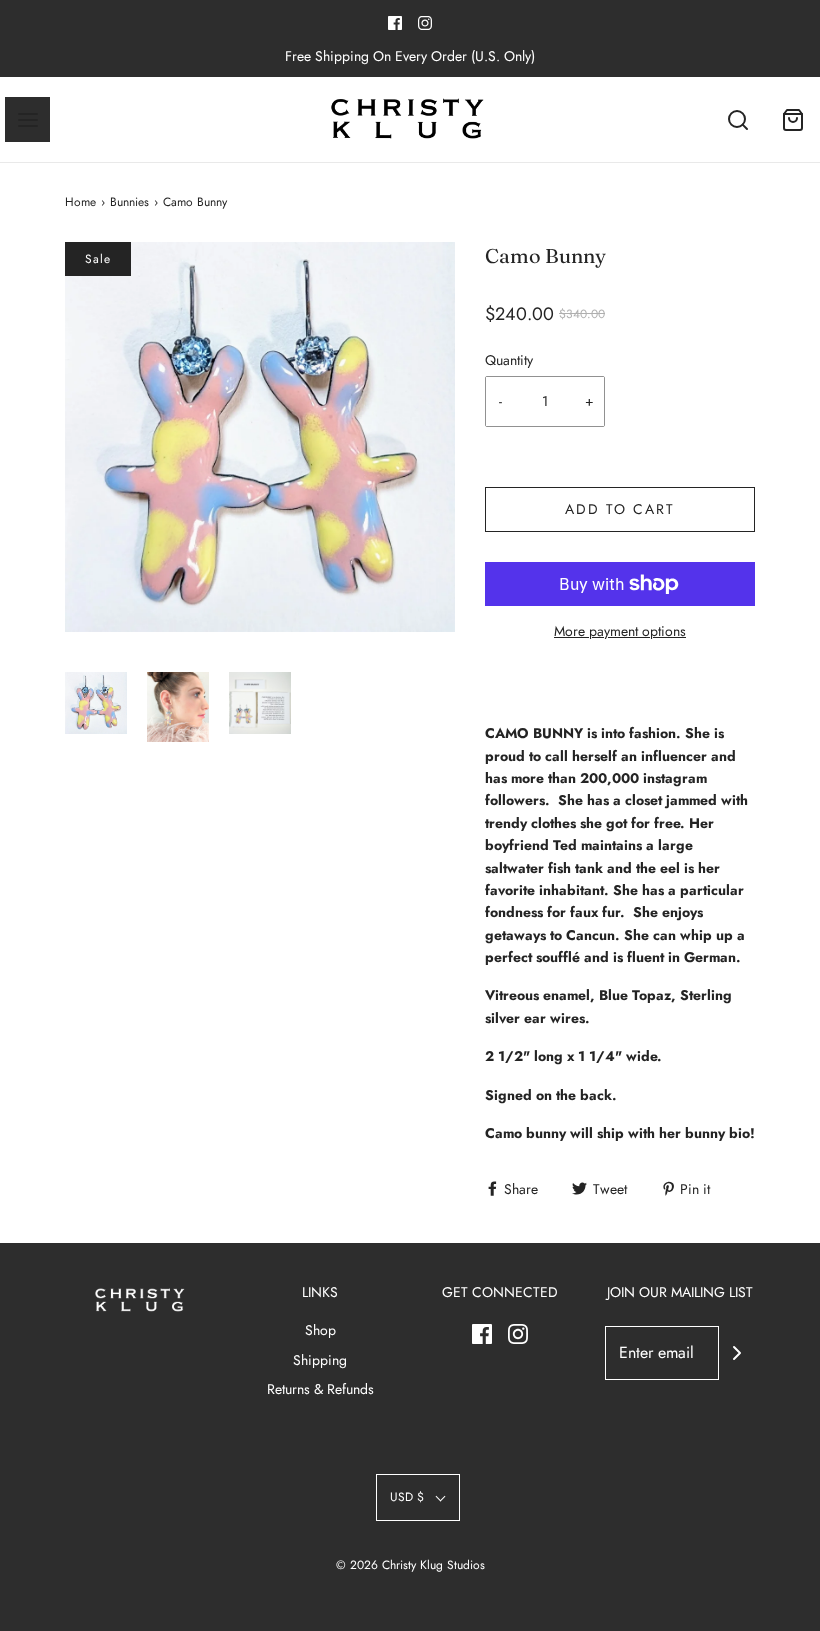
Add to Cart (620, 509)
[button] (96, 707)
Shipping (320, 1360)
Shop (320, 1330)
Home (80, 202)
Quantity (509, 360)
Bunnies (129, 202)
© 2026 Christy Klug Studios (410, 1565)
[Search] (737, 119)
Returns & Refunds (320, 1389)
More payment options (620, 631)
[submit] (737, 1353)
